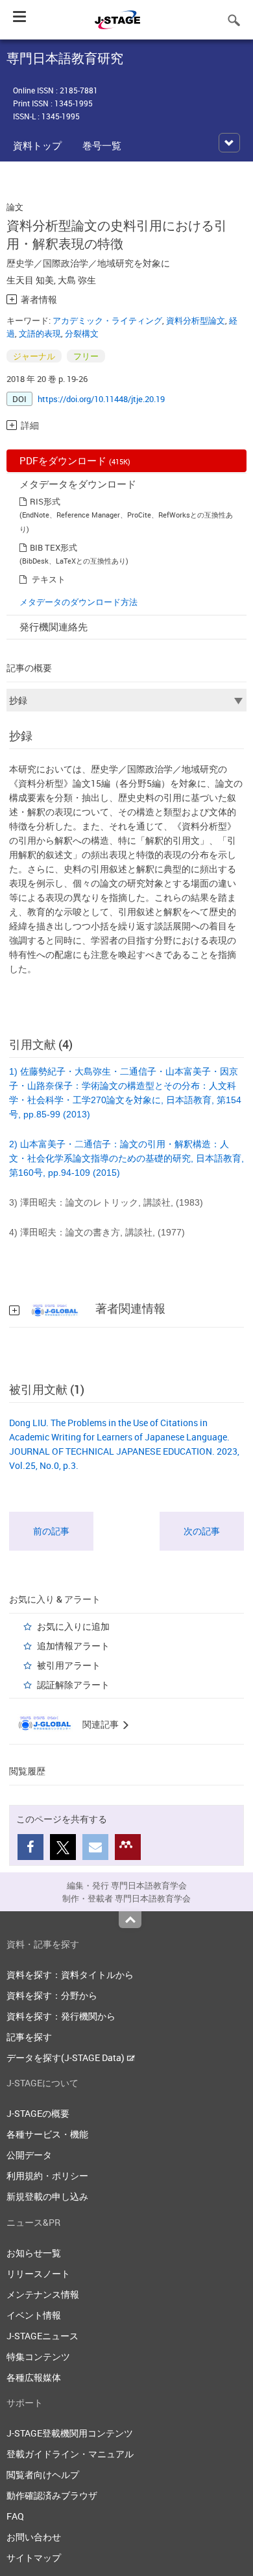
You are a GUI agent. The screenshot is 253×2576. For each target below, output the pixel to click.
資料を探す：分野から (52, 1995)
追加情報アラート (73, 1646)
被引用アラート (69, 1665)
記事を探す (29, 2037)
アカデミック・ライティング (107, 320)
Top (130, 1920)
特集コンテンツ (38, 2356)
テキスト (49, 579)
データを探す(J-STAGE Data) (66, 2057)
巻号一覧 (102, 145)
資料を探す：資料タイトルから (70, 1974)
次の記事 (202, 1531)
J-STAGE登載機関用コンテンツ (70, 2433)
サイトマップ (34, 2558)
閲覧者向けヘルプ (43, 2475)
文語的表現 (40, 333)
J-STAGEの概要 (38, 2113)
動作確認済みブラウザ (52, 2495)
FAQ (15, 2516)
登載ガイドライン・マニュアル (70, 2454)
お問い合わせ (34, 2537)
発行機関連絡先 (54, 626)
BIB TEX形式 (54, 547)
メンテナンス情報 (43, 2294)
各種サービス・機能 (47, 2134)
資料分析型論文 (196, 320)
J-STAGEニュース (42, 2336)
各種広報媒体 (34, 2377)
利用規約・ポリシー (47, 2176)
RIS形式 (45, 501)
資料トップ (37, 145)
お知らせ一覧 (34, 2253)
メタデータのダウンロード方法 (78, 602)
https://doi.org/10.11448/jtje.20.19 (101, 399)
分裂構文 (82, 333)
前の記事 (51, 1531)
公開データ (29, 2155)
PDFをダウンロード (75, 460)
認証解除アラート (73, 1685)
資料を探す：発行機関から (61, 2016)
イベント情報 (34, 2315)
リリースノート (38, 2273)
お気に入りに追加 (73, 1626)
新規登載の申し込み (47, 2196)
